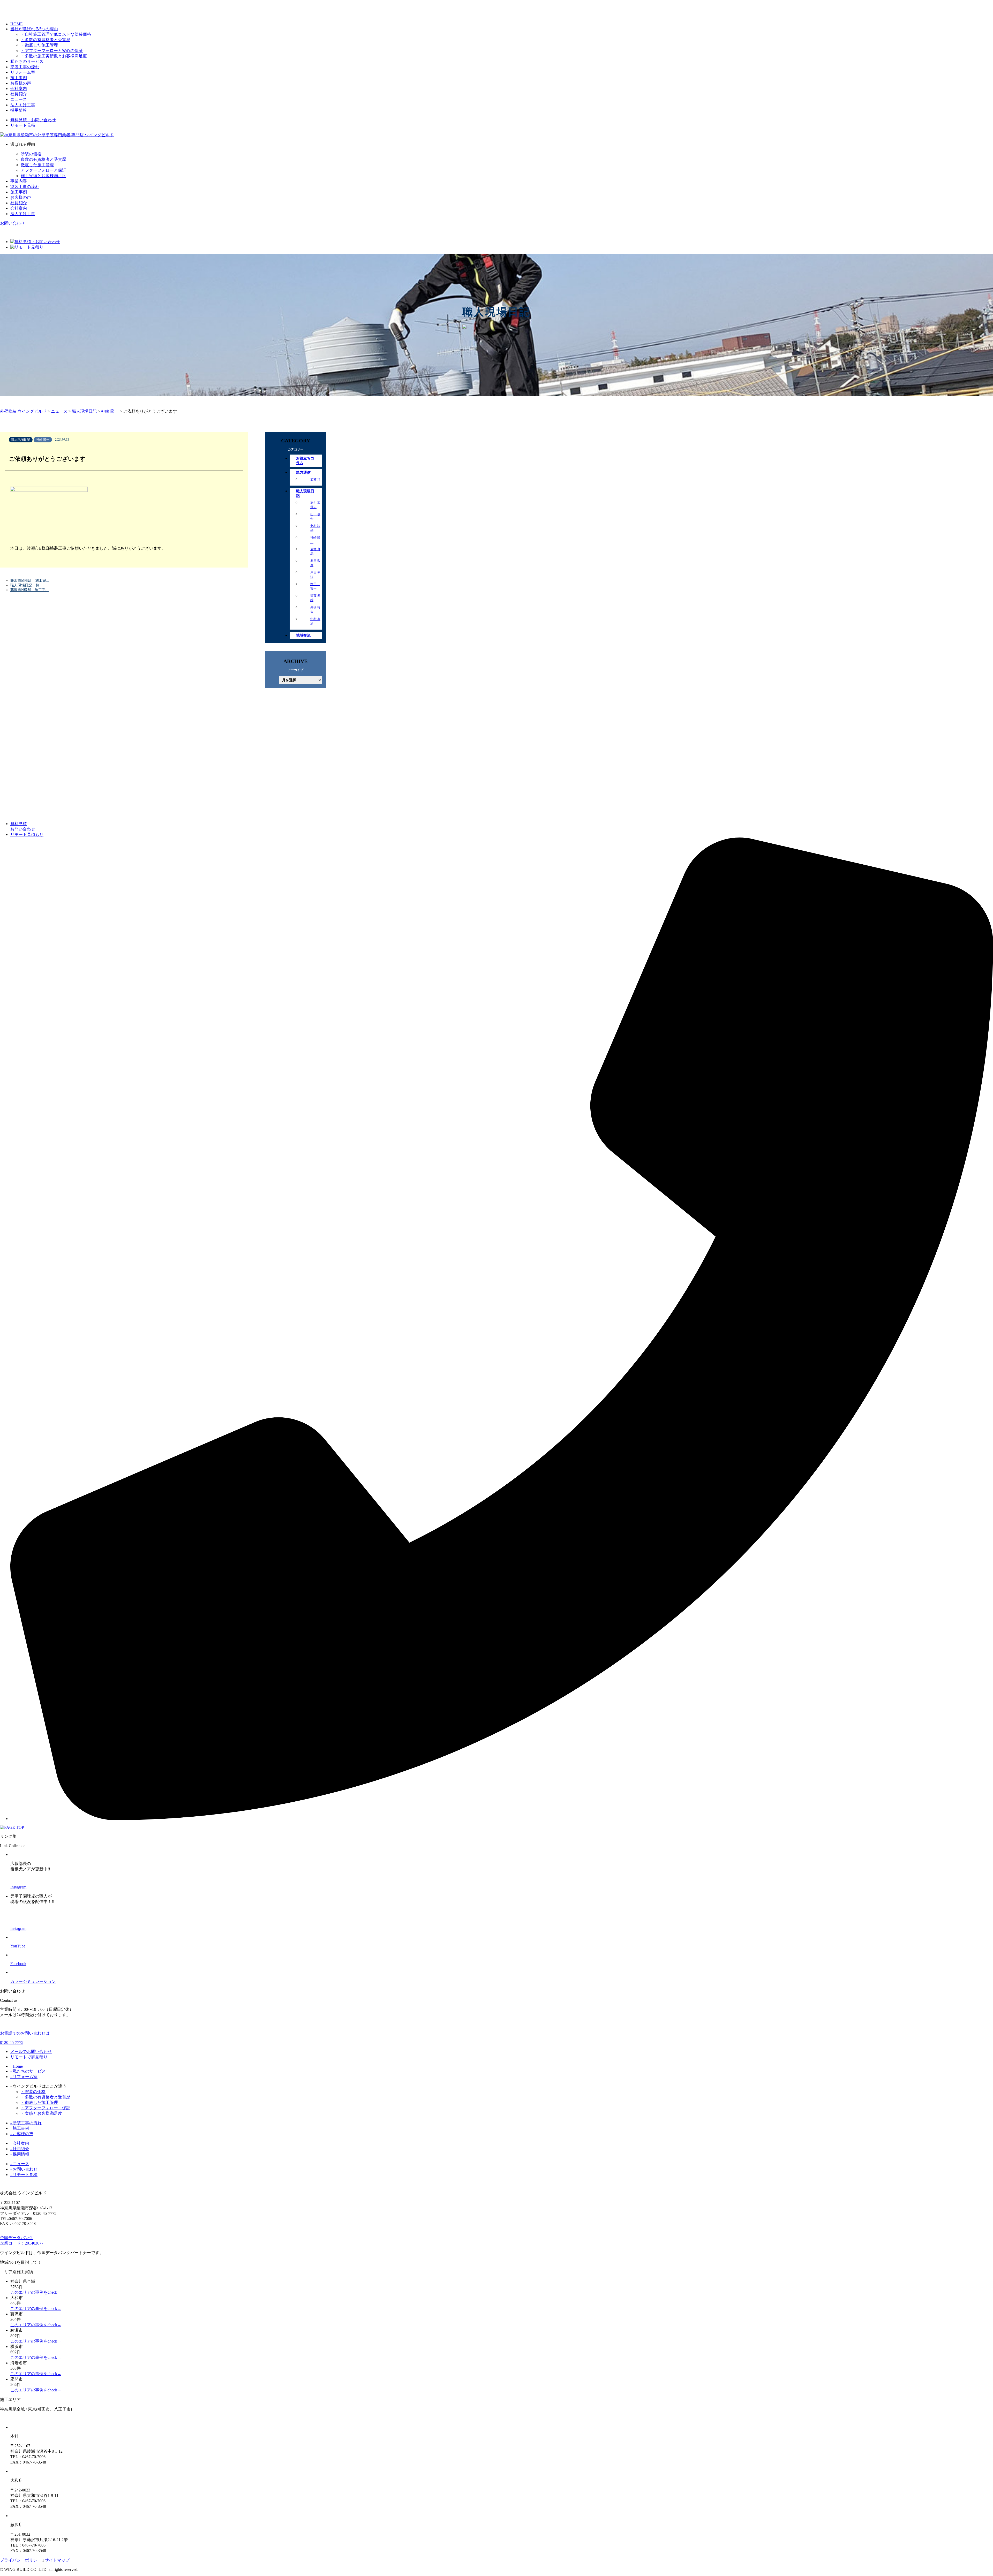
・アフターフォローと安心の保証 (52, 51)
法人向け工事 (23, 105)
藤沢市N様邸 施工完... (29, 590)
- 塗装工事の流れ (26, 2123)
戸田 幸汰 (315, 575)
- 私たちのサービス (28, 2071)
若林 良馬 (315, 551)
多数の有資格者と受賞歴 (43, 159)
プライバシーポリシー (21, 2560)
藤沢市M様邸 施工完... (30, 581)
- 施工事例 (20, 2128)
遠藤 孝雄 (315, 598)
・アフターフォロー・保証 (46, 2108)
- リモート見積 (24, 2175)
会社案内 (19, 89)
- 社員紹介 (20, 2149)
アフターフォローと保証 (43, 170)
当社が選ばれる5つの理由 (34, 29)
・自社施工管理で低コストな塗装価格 (56, 34)
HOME (17, 24)
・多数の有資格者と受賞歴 (46, 40)
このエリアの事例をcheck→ (36, 2292)
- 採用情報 (20, 2154)
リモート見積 (23, 125)
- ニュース (20, 2164)
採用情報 (19, 110)
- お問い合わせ (24, 2169)
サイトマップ (57, 2560)
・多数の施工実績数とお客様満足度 (54, 56)
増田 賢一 (315, 586)
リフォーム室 (23, 72)
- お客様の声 (22, 2134)
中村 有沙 (315, 621)
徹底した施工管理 (37, 165)
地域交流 (303, 635)
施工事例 (19, 78)
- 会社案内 (20, 2143)
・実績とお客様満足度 (41, 2113)
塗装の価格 (31, 154)
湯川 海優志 (315, 505)
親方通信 (303, 473)
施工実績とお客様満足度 (43, 176)
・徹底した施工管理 (39, 45)
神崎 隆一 (315, 540)
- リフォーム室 (24, 2077)
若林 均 (315, 479)
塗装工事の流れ (25, 67)
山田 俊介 (315, 516)
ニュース (19, 99)
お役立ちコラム (305, 461)
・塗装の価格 (33, 2092)
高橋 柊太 (315, 610)
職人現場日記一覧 (25, 585)
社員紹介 (19, 94)
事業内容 (19, 181)
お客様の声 (21, 83)
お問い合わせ (12, 223)
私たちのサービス (27, 61)
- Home (17, 2066)
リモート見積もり (27, 834)
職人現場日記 (305, 493)
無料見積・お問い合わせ (33, 120)
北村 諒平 (315, 528)
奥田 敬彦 (315, 563)
